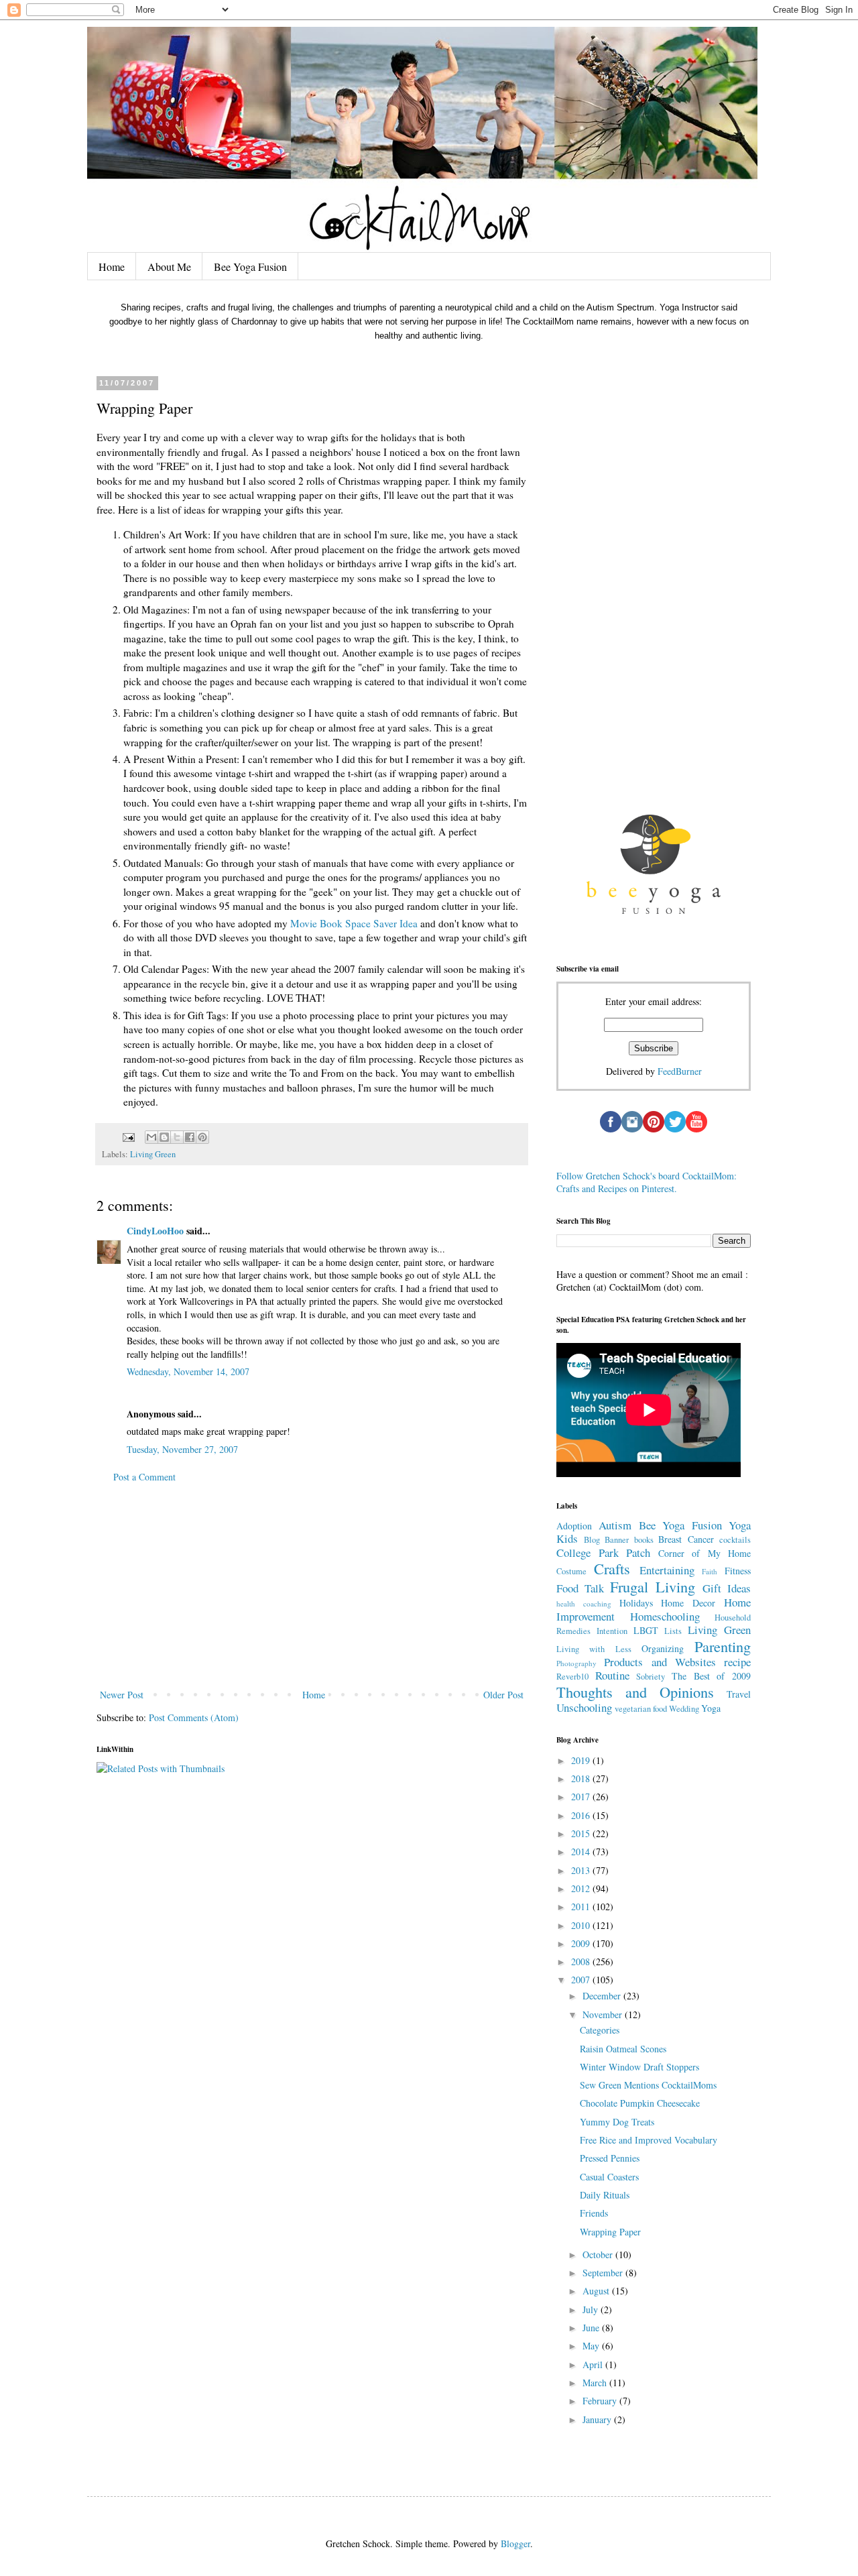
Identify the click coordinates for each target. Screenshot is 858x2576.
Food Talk (580, 1588)
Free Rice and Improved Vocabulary (649, 2140)
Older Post (503, 1695)
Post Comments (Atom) (194, 1717)
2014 (582, 1852)
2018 (582, 1778)
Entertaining (667, 1570)
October (599, 2255)
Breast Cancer (686, 1539)
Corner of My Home (705, 1553)
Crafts (612, 1568)
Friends (594, 2213)
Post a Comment (144, 1477)
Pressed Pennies (610, 2158)
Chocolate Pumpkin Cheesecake (640, 2103)
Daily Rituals (605, 2195)
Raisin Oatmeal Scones (623, 2049)
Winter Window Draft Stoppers (639, 2067)
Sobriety (651, 1677)
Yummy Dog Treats (617, 2122)
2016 (582, 1815)
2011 (582, 1907)
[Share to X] (177, 1137)
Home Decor (688, 1603)
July (592, 2309)
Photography (576, 1663)
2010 (582, 1925)
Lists (673, 1631)
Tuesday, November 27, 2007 (182, 1449)
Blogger (515, 2543)
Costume (571, 1571)
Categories (600, 2030)
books (644, 1540)
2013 (582, 1870)
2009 (582, 1943)
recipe (737, 1662)
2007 (582, 1980)
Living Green (153, 1154)
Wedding (684, 1709)
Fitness (738, 1571)
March (596, 2383)
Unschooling (584, 1707)
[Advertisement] (312, 1586)
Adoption (574, 1526)
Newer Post (122, 1695)
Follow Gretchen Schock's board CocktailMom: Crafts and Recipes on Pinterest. (647, 1182)
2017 (582, 1797)
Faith (710, 1571)
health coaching (584, 1603)
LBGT (646, 1630)
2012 (582, 1888)
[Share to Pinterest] (202, 1137)
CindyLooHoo (155, 1231)
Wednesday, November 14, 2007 (188, 1371)
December (603, 1996)
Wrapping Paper (610, 2232)
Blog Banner (607, 1540)
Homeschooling (665, 1616)
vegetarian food (641, 1709)
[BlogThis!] (164, 1137)
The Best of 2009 (711, 1676)
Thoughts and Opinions (635, 1692)
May (592, 2346)
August (597, 2291)
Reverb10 (572, 1677)
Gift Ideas (727, 1588)
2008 (582, 1962)
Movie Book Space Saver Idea (354, 923)
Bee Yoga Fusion (250, 267)
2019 (582, 1760)
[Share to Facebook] (190, 1137)
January (598, 2419)
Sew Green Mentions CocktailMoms (648, 2085)
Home (112, 267)
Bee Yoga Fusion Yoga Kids (654, 1532)
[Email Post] (128, 1136)
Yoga (711, 1708)
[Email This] (151, 1137)
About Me (169, 267)
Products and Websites (660, 1662)
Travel (739, 1694)
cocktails (735, 1540)
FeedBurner (680, 1071)
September (604, 2273)
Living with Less (594, 1649)
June (592, 2328)
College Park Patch (603, 1553)
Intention (612, 1631)
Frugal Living (653, 1586)
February (601, 2401)
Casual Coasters (609, 2177)
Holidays (636, 1603)
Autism (615, 1525)
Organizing (663, 1648)
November (604, 2014)
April (594, 2364)
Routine (612, 1675)
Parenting (723, 1646)
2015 (582, 1833)
